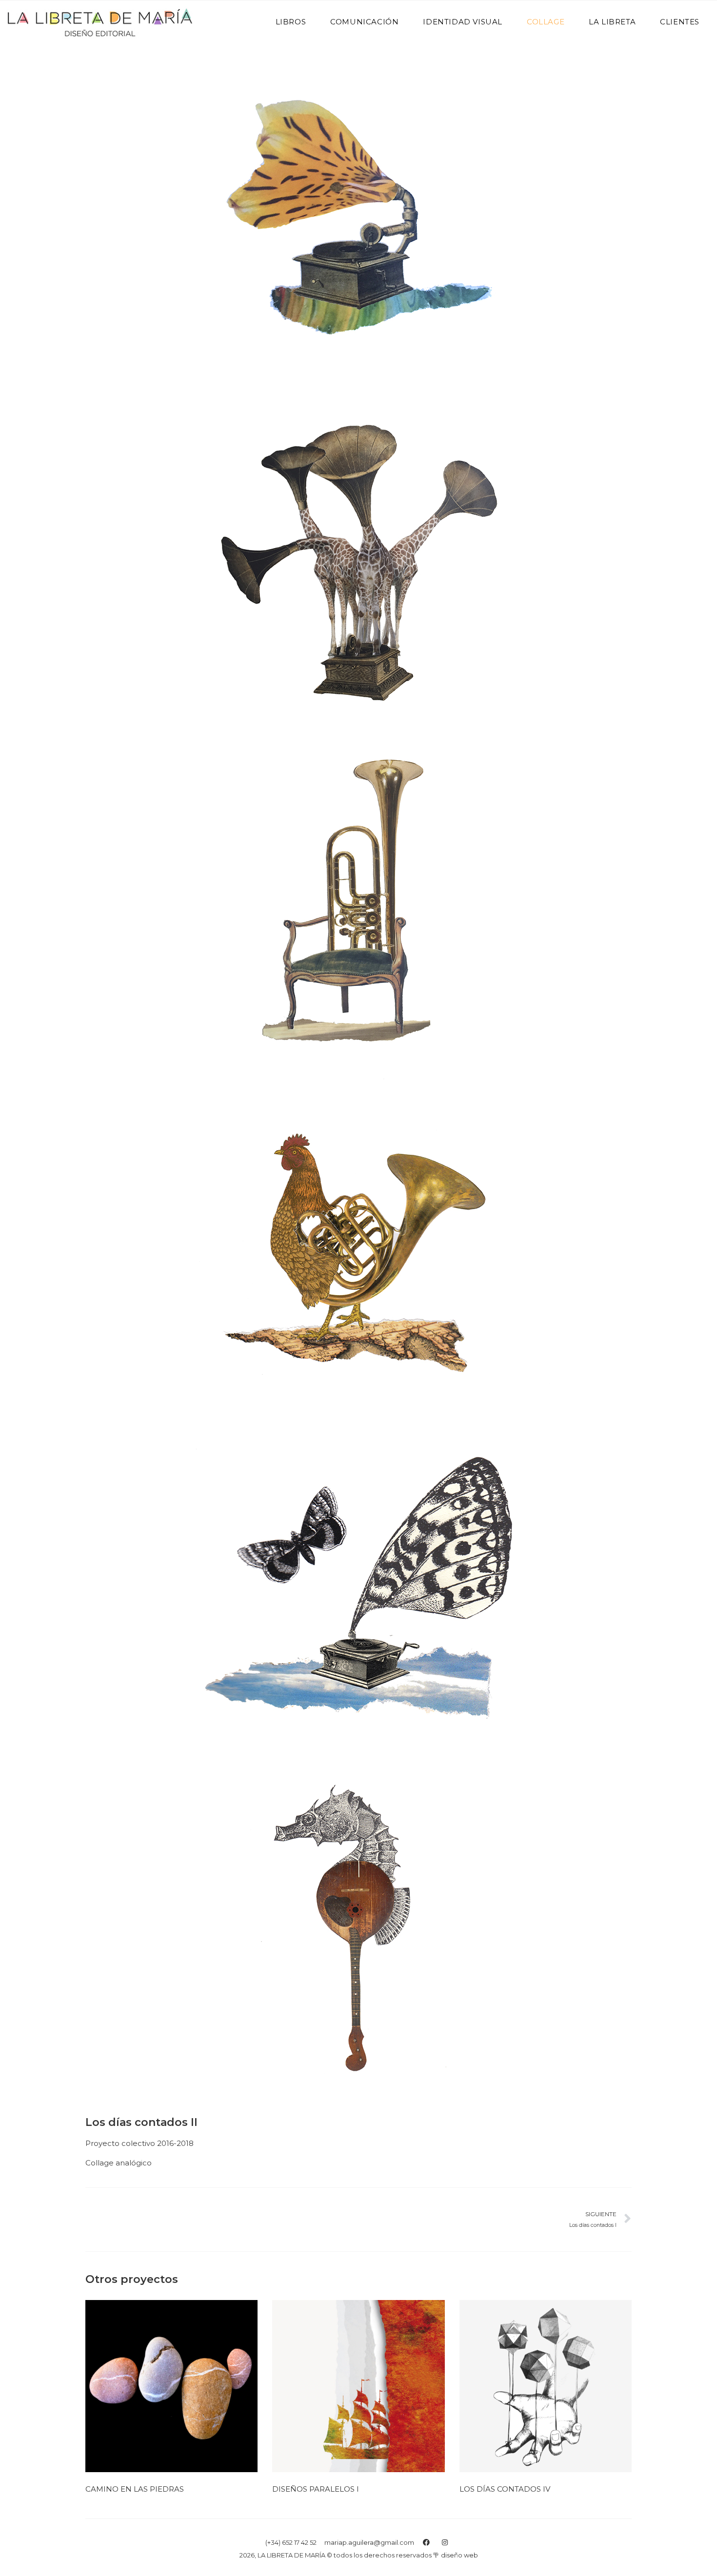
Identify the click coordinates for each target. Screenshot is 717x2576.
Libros (291, 22)
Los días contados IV (505, 2489)
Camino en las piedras (135, 2489)
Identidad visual (463, 22)
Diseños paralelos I (316, 2489)
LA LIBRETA (612, 22)
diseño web (459, 2555)
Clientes (680, 22)
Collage (546, 22)
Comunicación (364, 22)
